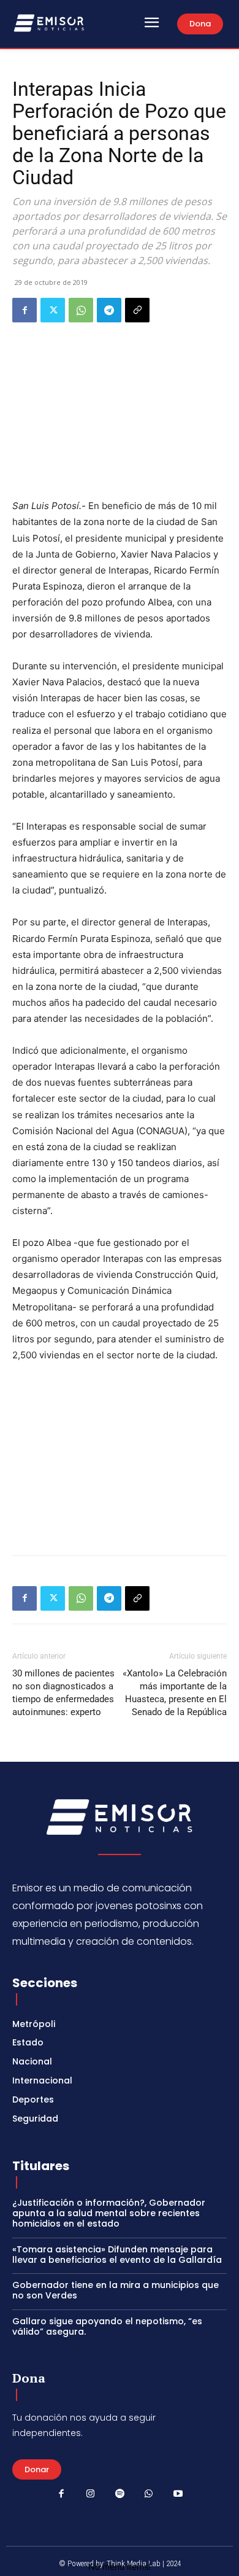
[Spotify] (120, 2494)
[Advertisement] (120, 1456)
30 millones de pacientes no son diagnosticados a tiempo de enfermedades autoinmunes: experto (63, 1693)
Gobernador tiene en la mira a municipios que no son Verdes (116, 2290)
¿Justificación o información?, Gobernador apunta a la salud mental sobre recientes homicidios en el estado (109, 2213)
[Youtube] (178, 2494)
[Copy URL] (137, 310)
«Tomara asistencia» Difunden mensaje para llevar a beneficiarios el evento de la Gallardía (117, 2255)
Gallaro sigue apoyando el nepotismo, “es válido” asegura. (107, 2326)
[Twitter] (53, 310)
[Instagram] (91, 2494)
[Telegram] (109, 310)
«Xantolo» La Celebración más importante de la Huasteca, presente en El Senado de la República (175, 1693)
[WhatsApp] (81, 310)
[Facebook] (25, 310)
